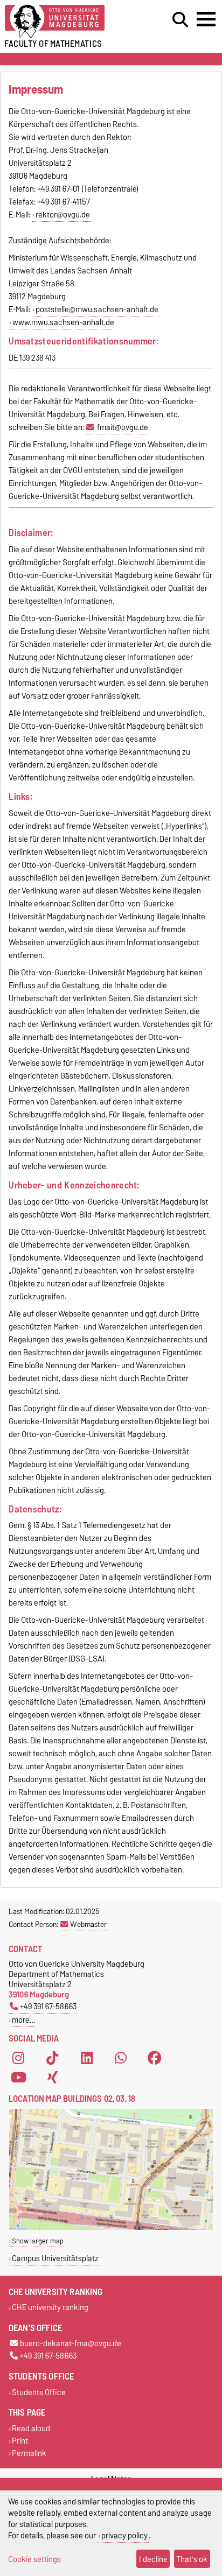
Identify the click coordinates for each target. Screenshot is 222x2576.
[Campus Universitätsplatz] (111, 2227)
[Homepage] (68, 22)
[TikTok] (52, 2058)
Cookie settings (34, 2559)
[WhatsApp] (121, 2058)
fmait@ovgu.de (123, 427)
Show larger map (38, 2241)
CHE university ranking (50, 2308)
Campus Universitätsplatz (55, 2258)
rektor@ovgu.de (63, 215)
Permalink (29, 2454)
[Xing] (52, 2077)
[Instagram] (18, 2058)
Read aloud (31, 2428)
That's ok (192, 2559)
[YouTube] (18, 2077)
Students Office (39, 2392)
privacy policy (124, 2535)
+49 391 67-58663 (48, 2006)
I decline (153, 2559)
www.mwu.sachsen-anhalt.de (63, 322)
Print (20, 2441)
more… (23, 2020)
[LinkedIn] (87, 2058)
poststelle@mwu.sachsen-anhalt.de (97, 309)
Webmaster (88, 1924)
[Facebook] (155, 2058)
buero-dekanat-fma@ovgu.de (71, 2344)
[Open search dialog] (180, 20)
